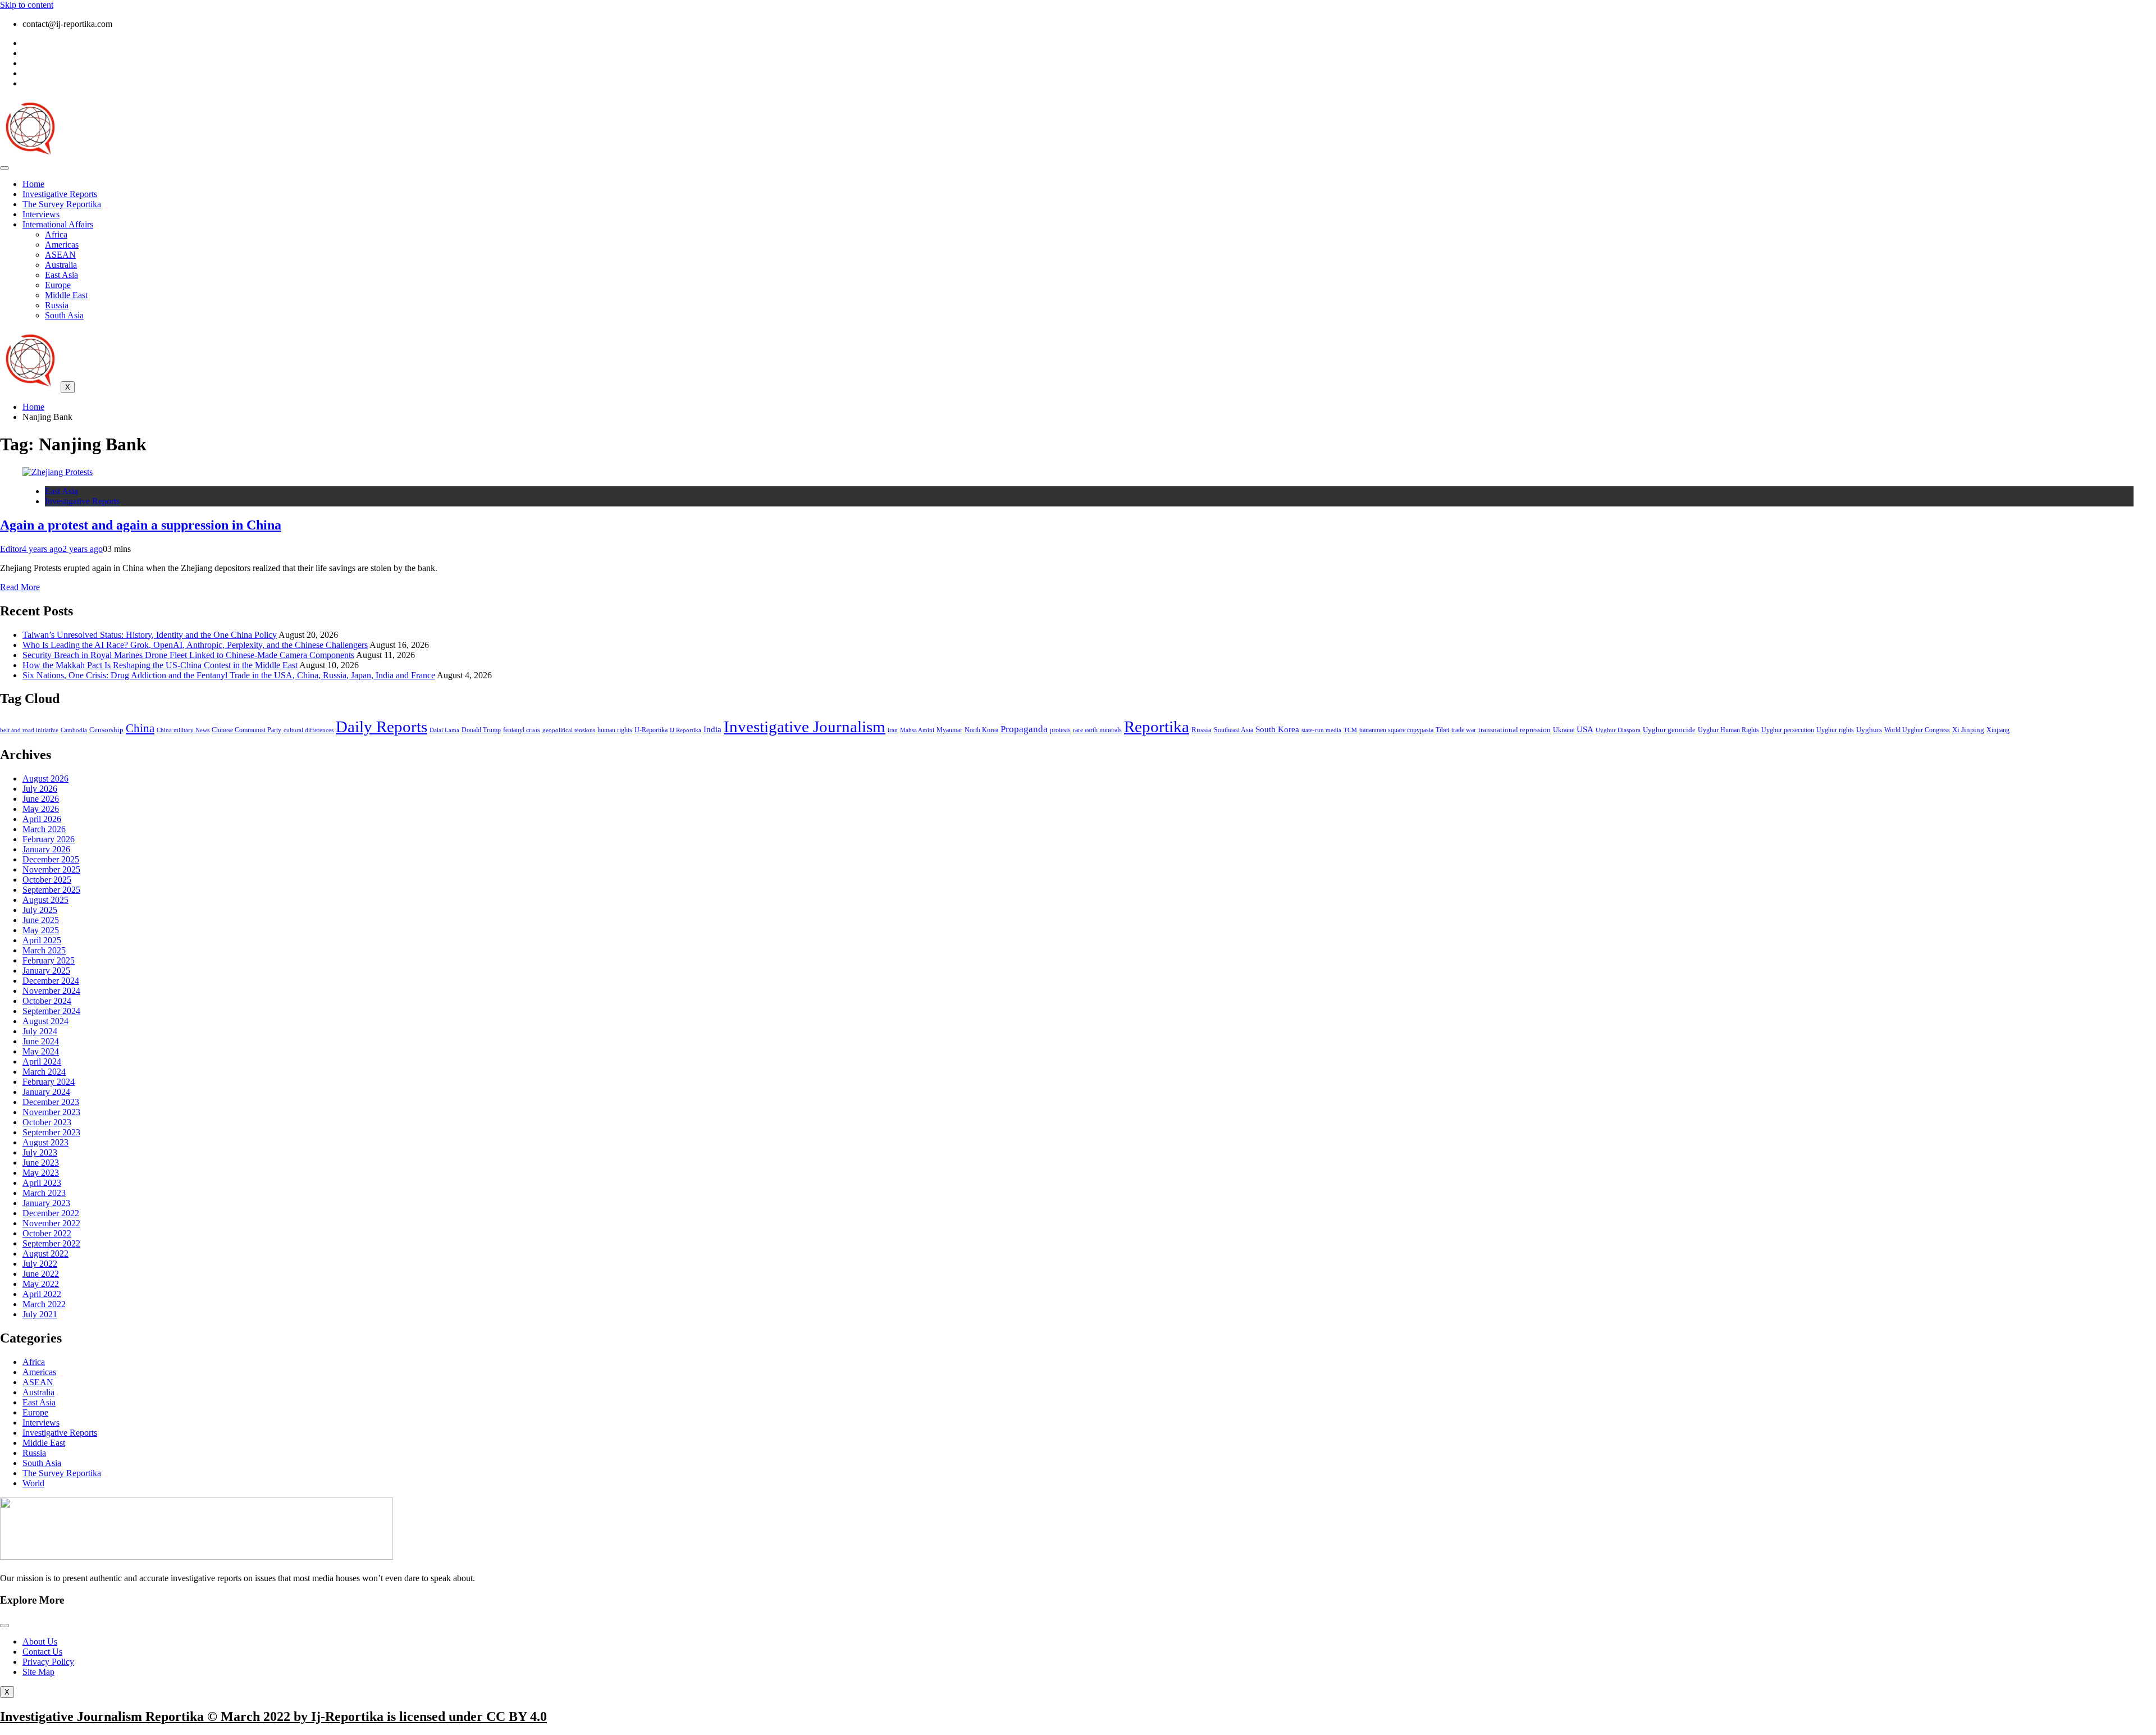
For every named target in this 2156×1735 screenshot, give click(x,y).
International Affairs (58, 224)
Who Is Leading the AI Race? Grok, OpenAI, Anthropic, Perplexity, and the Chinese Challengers (195, 645)
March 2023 (44, 1193)
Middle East (66, 295)
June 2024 (41, 1041)
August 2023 (45, 1142)
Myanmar (949, 730)
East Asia (61, 275)
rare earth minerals (1097, 730)
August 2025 (45, 900)
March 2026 (44, 829)
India (712, 729)
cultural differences (309, 730)
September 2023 (51, 1132)
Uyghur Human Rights (1728, 730)
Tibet (1442, 730)
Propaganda (1024, 729)
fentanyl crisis (522, 730)
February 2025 (49, 960)
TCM (1350, 730)
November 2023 (51, 1112)
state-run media (1321, 730)
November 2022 (51, 1223)
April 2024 (42, 1061)
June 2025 (41, 920)
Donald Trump (481, 730)
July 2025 (40, 910)
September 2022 (51, 1243)
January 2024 (46, 1092)
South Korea (1277, 729)
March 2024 (44, 1072)
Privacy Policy (48, 1662)
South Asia (64, 315)
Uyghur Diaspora (1618, 730)
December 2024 (51, 981)
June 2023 (41, 1163)
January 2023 (46, 1203)
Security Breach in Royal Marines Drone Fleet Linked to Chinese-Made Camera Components (188, 655)
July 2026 (40, 789)
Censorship (106, 730)
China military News (183, 730)
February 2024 (49, 1082)
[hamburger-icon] (4, 168)
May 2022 (41, 1284)
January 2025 (46, 971)
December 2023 (51, 1102)
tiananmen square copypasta (1396, 730)
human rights (615, 730)
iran (893, 730)
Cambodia (74, 730)
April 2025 (42, 940)
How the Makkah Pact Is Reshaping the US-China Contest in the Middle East (160, 665)
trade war (1464, 730)
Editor (11, 549)
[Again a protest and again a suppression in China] (58, 472)
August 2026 (45, 779)
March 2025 (44, 950)
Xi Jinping (1968, 730)
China (140, 728)
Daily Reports (382, 727)
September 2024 (51, 1011)
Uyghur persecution (1788, 730)
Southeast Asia (1234, 730)
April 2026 (42, 819)
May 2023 (41, 1173)
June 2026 (41, 799)
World (33, 1483)
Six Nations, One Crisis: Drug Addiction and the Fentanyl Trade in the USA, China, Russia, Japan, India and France (229, 675)
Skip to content (27, 5)
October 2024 (47, 1001)
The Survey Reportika (62, 204)
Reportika (1157, 727)
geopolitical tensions (569, 730)
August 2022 (45, 1254)
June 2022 (41, 1274)
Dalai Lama (444, 730)
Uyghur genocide (1669, 730)
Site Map (38, 1672)
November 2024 (51, 991)
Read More (20, 587)
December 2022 (51, 1213)
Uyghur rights (1835, 730)
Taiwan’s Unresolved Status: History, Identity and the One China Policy (150, 635)
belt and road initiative (29, 730)
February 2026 (49, 839)
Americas (62, 245)
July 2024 (40, 1031)
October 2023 (47, 1122)
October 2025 (47, 880)
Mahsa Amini (917, 730)
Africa (56, 234)
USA (1585, 729)
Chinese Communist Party (246, 730)
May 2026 (41, 809)
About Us (40, 1642)
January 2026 (46, 849)
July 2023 (40, 1152)
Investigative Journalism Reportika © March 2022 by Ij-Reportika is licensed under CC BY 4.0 (273, 1716)
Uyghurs (1869, 730)
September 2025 (51, 890)
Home (33, 184)
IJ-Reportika (651, 730)
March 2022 (44, 1304)
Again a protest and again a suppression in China (141, 525)
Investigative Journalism (805, 727)
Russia (57, 305)
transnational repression (1515, 730)
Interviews (41, 214)
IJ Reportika (686, 730)
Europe (58, 285)
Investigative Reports (60, 194)
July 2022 (40, 1264)
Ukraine (1564, 730)
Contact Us (42, 1652)
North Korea (981, 730)
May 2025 (41, 930)
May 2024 (41, 1051)
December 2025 (51, 859)
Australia (61, 265)
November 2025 (51, 869)
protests (1060, 730)
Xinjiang (1998, 730)
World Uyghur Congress (1917, 730)
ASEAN (60, 255)
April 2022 (42, 1294)
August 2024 (45, 1021)
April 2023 (42, 1183)
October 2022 (47, 1233)
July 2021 (40, 1314)
